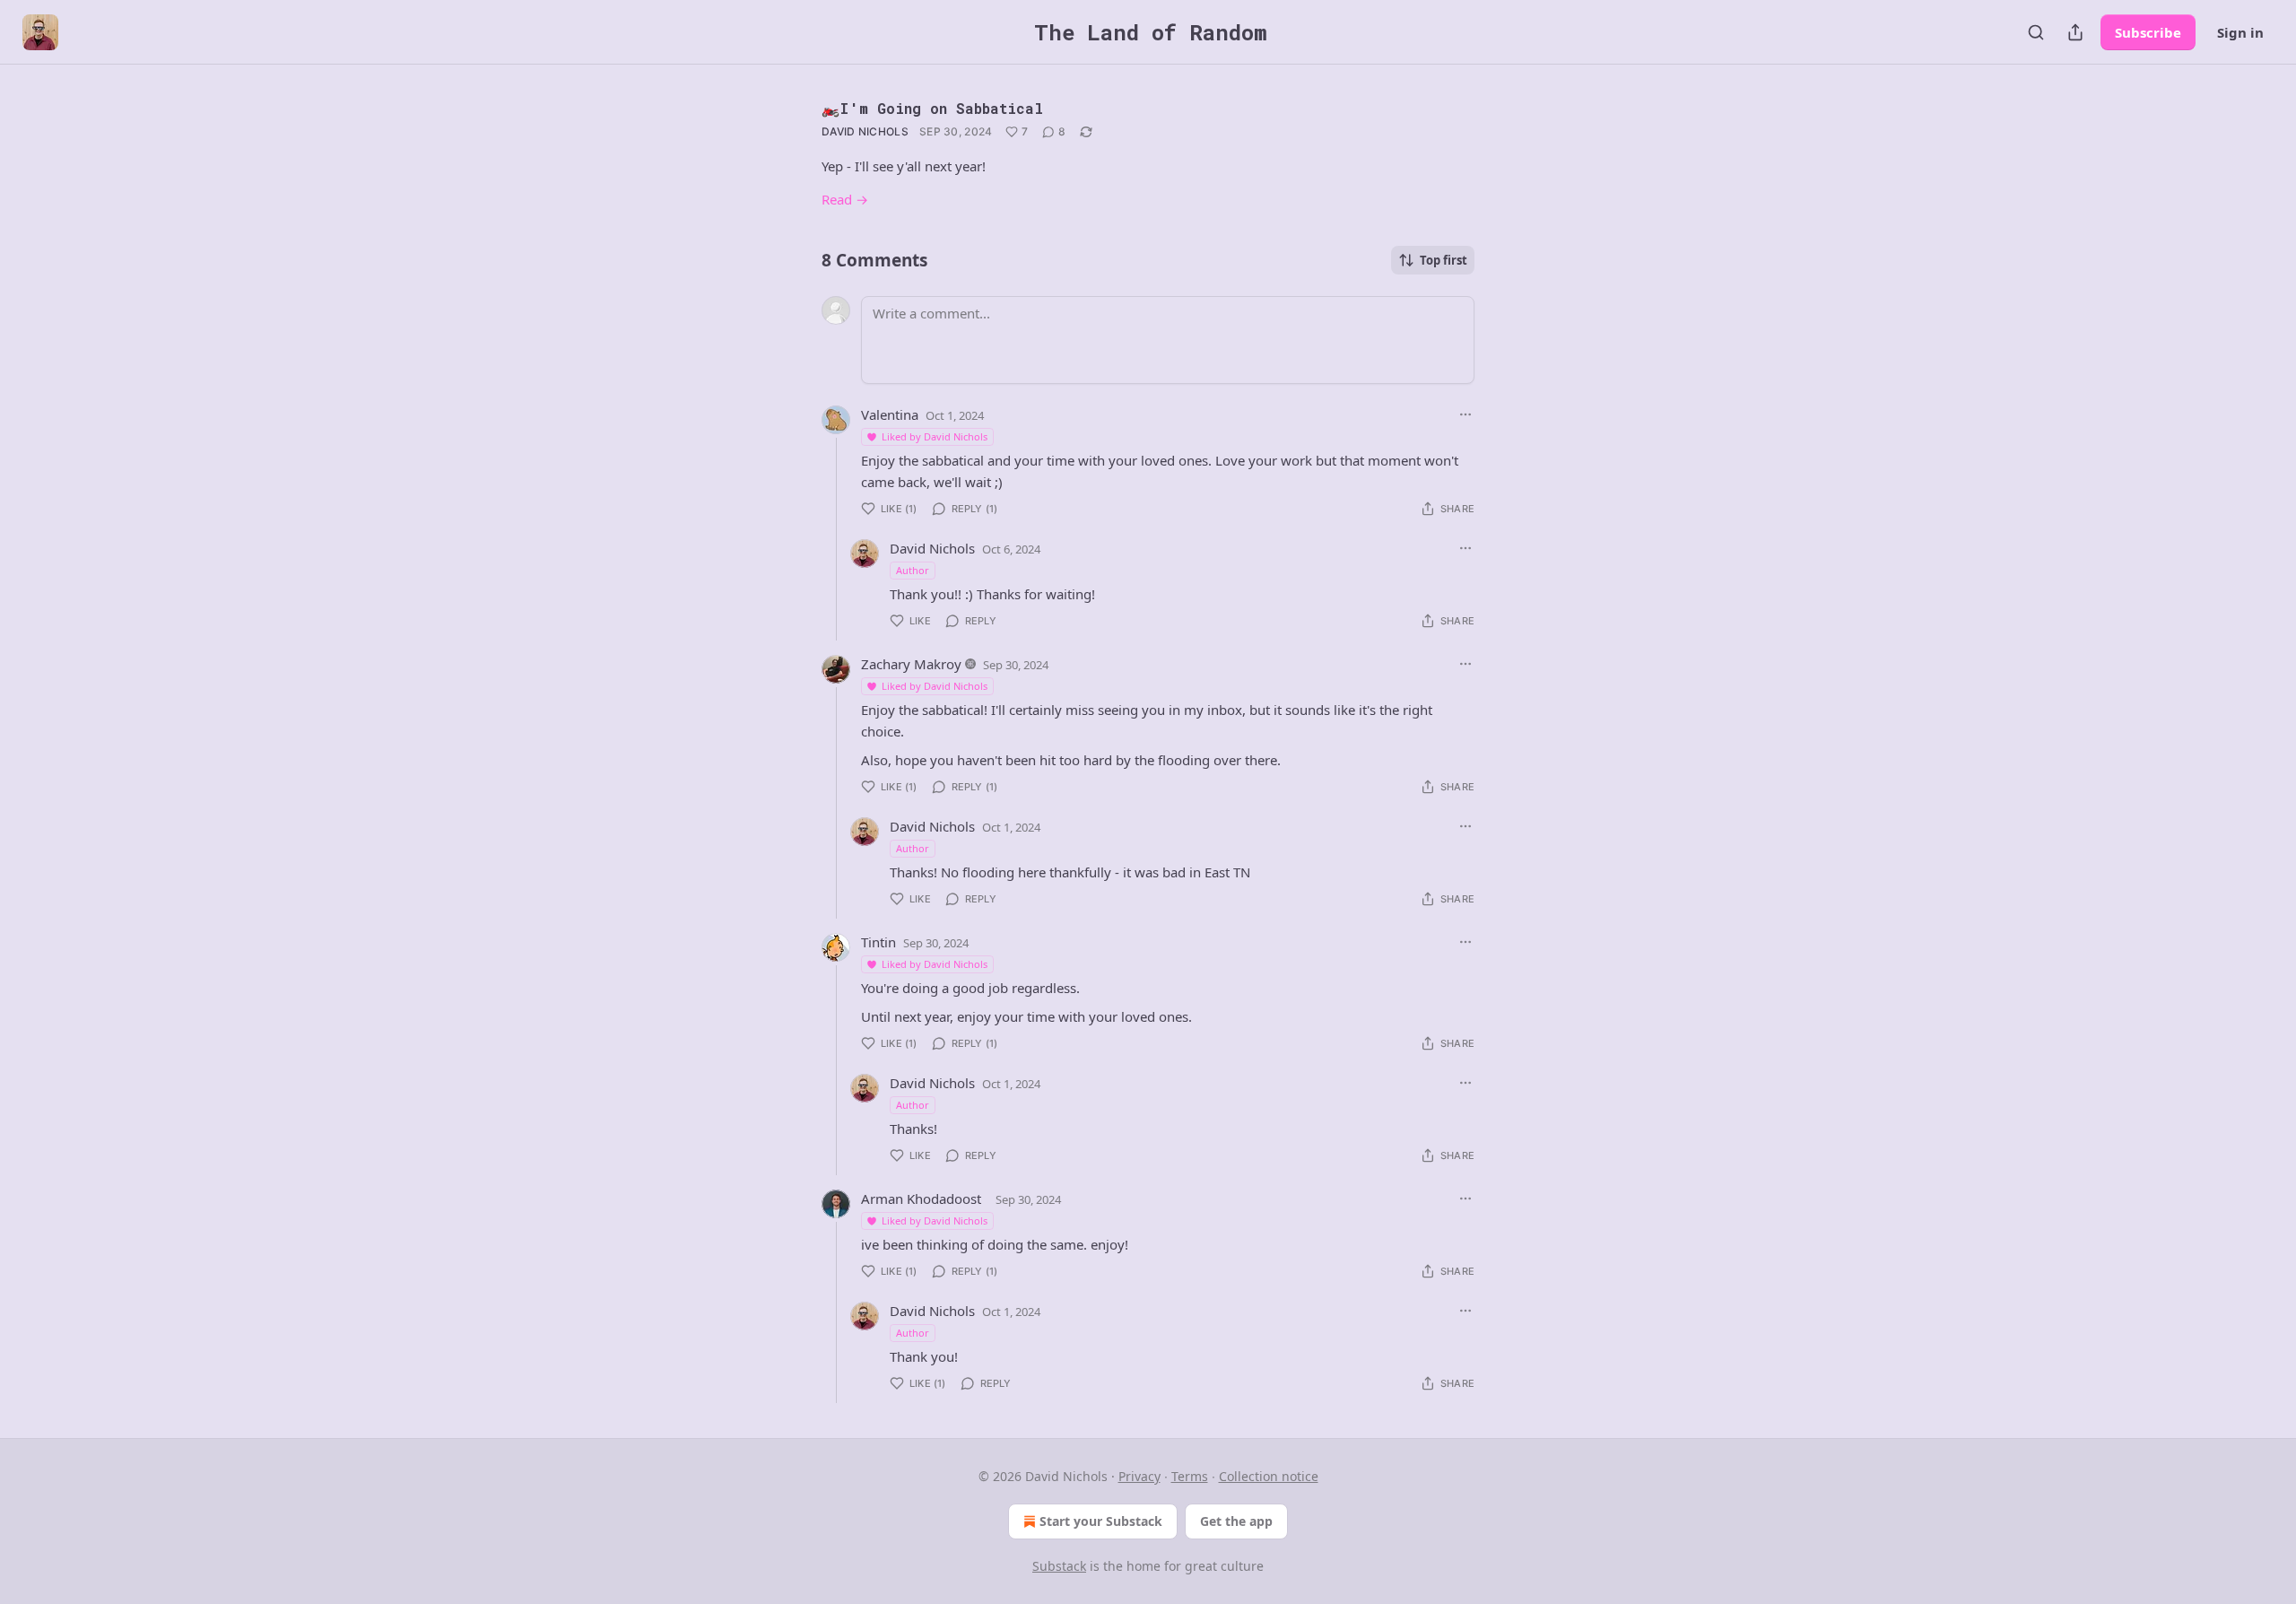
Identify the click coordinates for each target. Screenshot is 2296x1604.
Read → (845, 199)
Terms (1190, 1476)
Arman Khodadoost (921, 1199)
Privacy (1139, 1476)
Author (913, 570)
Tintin (878, 942)
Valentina (890, 414)
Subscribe (2148, 32)
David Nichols (865, 131)
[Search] (2036, 32)
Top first (1444, 260)
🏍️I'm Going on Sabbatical (932, 108)
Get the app (1236, 1521)
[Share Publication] (2075, 32)
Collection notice (1269, 1476)
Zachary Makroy (911, 664)
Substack (1059, 1566)
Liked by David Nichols (935, 436)
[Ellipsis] (1465, 414)
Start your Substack (1101, 1521)
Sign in (2240, 32)
